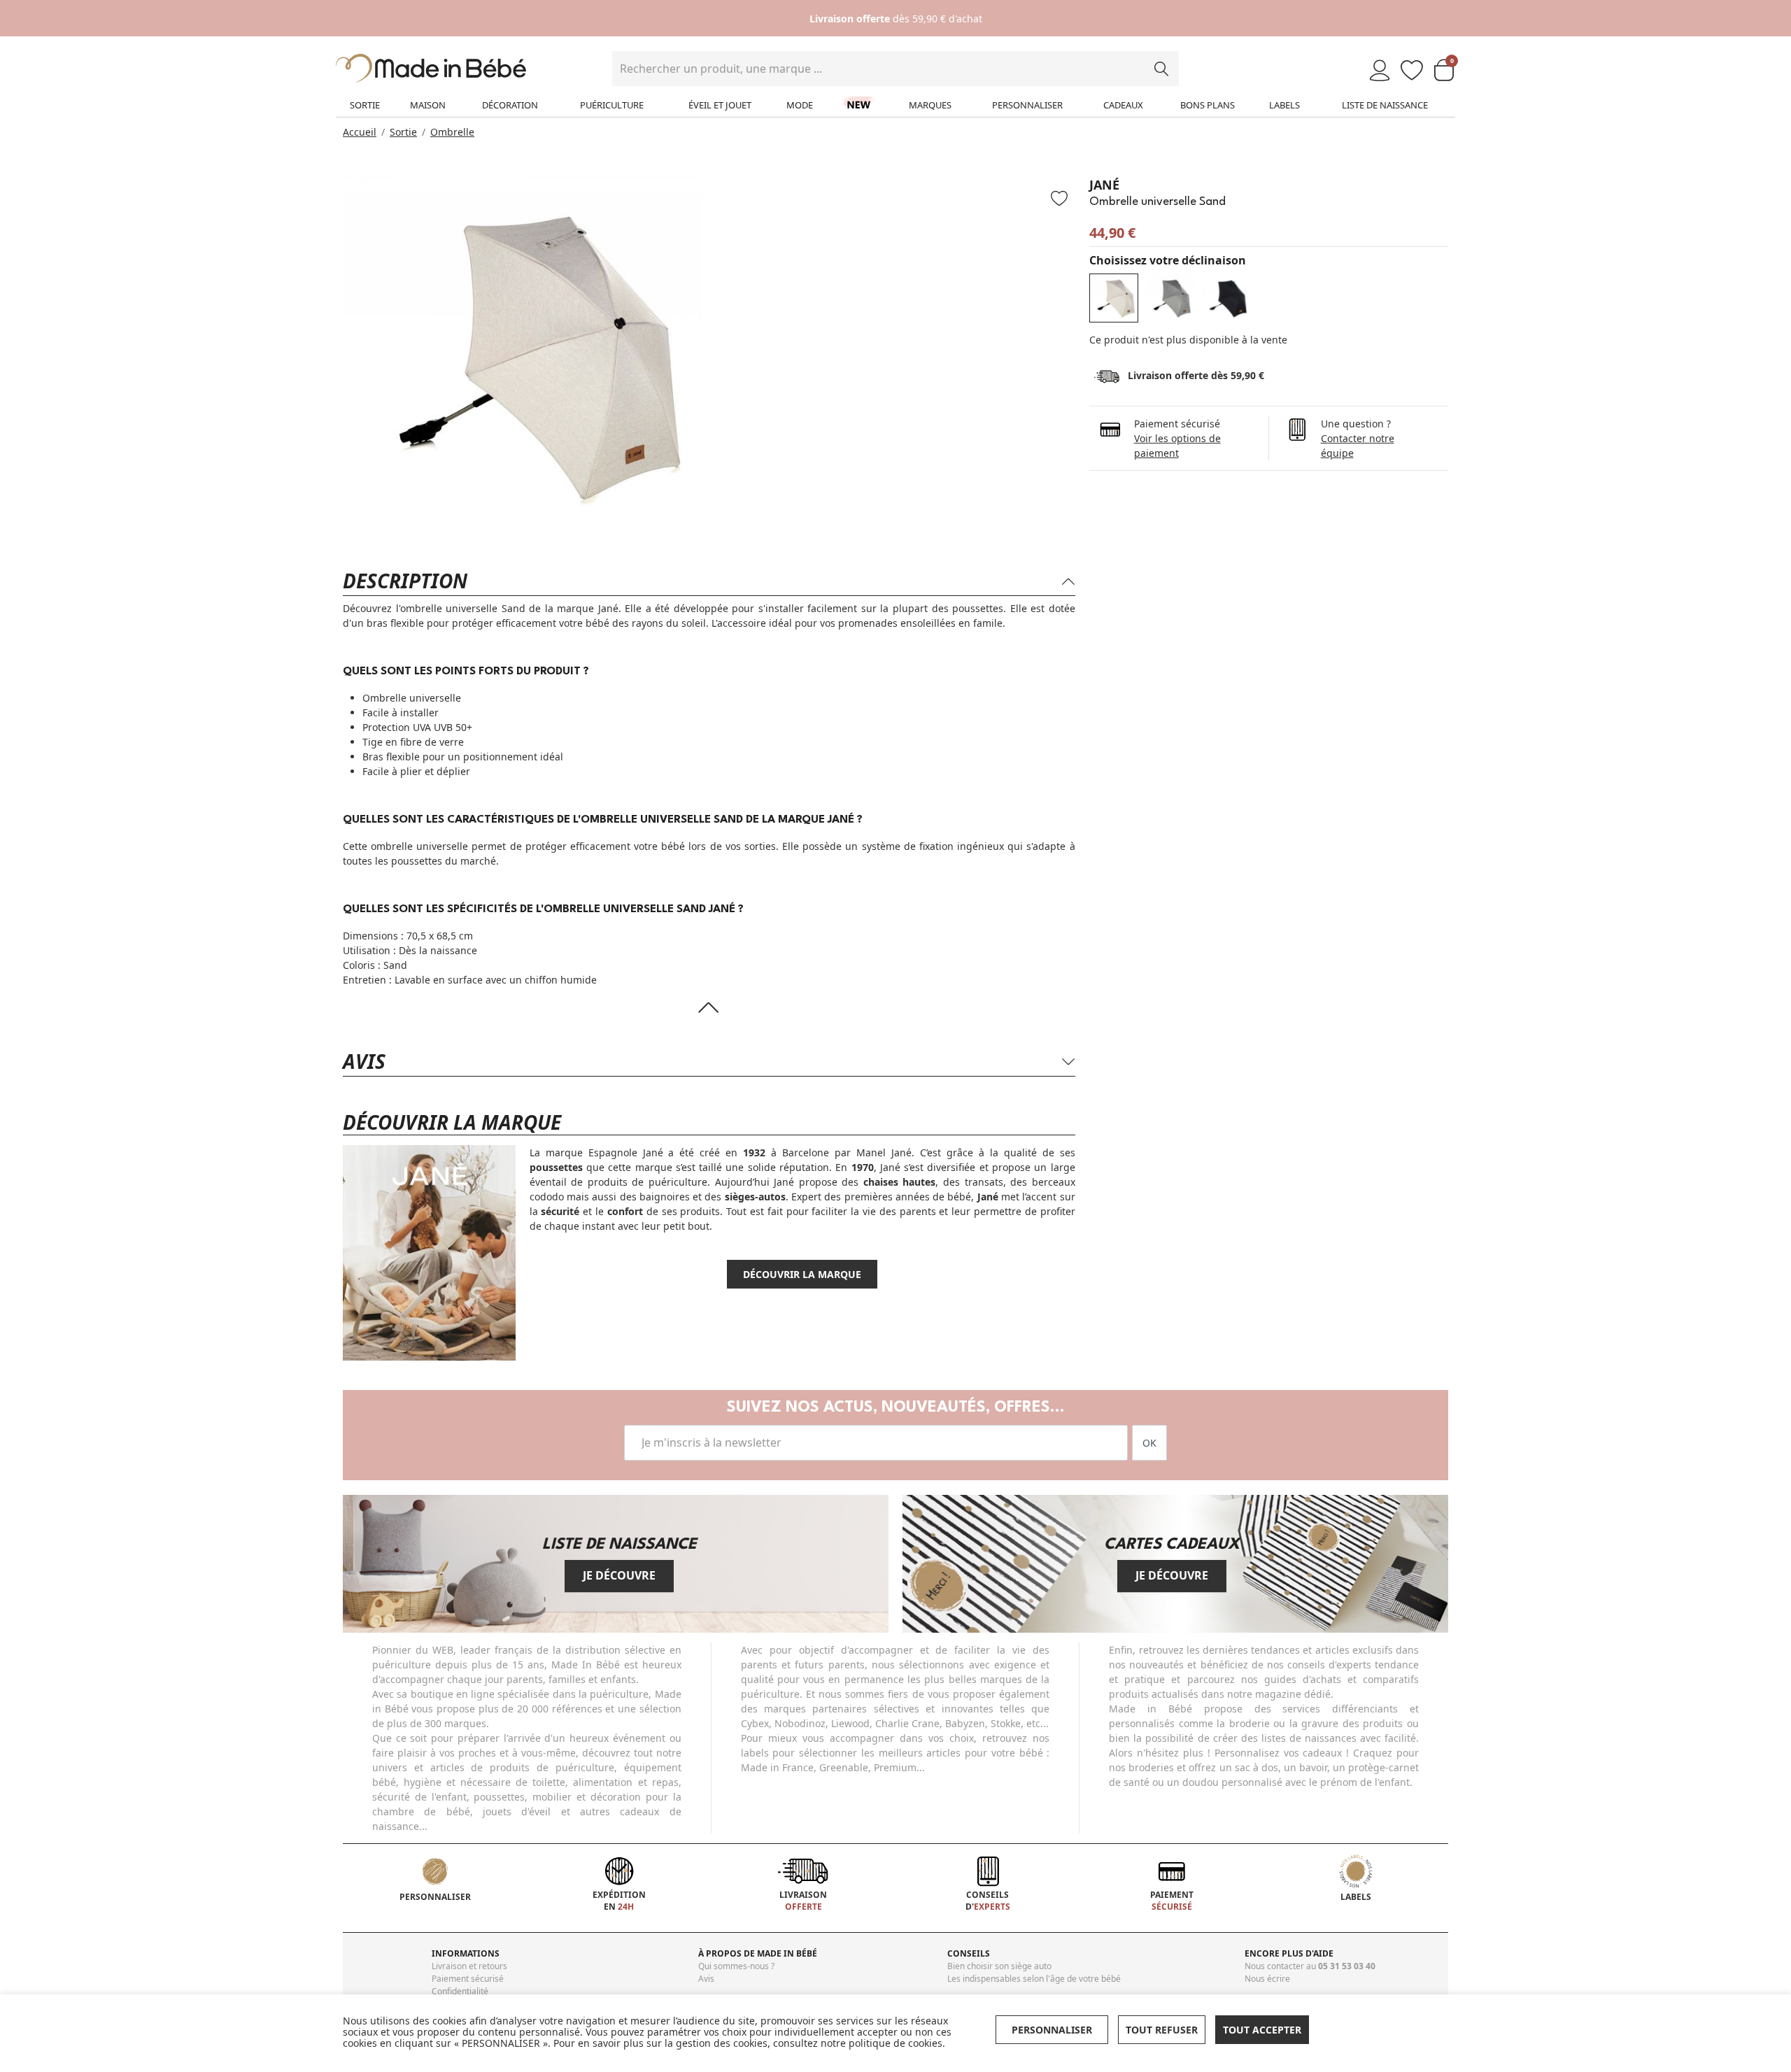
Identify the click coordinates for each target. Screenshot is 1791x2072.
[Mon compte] (1380, 71)
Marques (930, 105)
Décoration (510, 105)
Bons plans (1208, 105)
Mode (800, 105)
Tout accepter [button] (1262, 2030)
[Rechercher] (1161, 69)
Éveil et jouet (720, 105)
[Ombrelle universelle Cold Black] (1226, 298)
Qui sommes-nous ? (736, 1966)
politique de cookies (895, 2043)
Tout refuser (1162, 2030)
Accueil (360, 132)
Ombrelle (452, 132)
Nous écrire (1267, 1979)
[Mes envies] (1412, 71)
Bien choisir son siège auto (999, 1966)
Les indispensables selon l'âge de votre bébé (1034, 1979)
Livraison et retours (469, 1966)
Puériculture (612, 105)
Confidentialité (460, 1991)
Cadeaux (1123, 105)
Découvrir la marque (802, 1274)
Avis (706, 1979)
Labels (1284, 105)
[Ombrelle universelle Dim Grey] (1170, 298)
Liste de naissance (1385, 105)
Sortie (365, 105)
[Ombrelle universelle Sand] (1114, 298)
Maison (428, 105)
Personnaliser (1027, 105)
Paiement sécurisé (468, 1979)
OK (1149, 1443)
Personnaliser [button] (1052, 2030)
